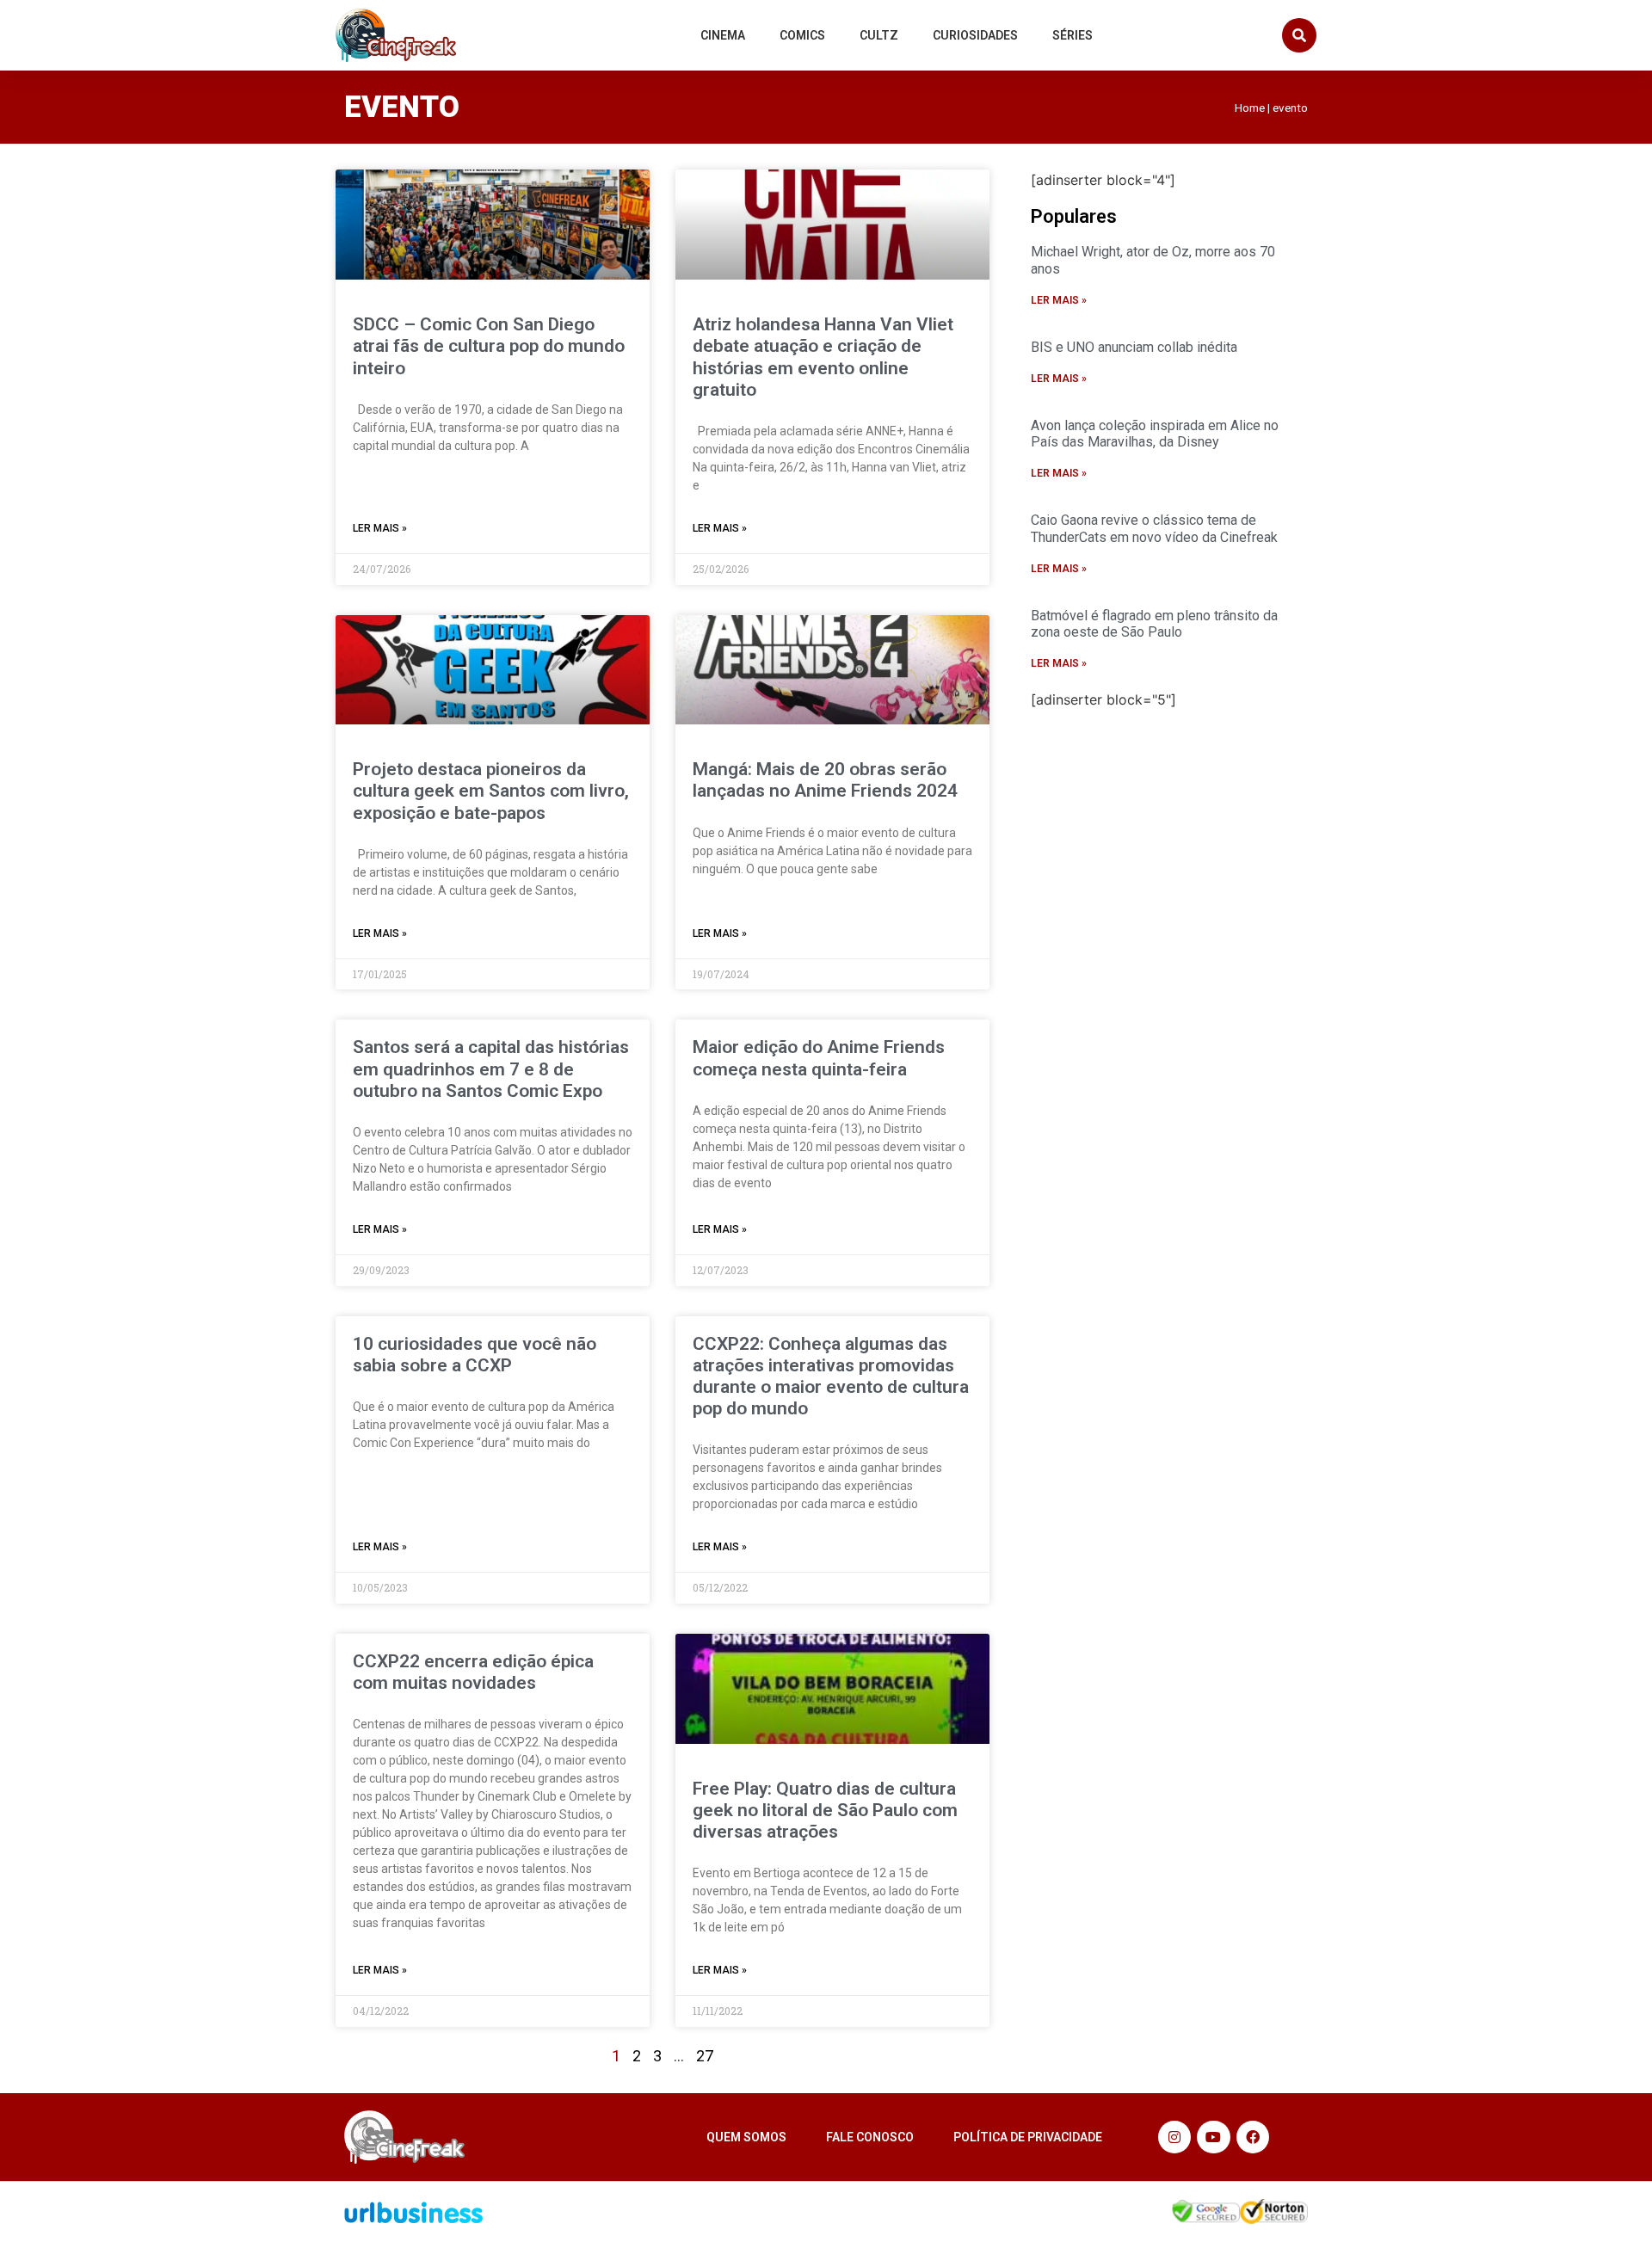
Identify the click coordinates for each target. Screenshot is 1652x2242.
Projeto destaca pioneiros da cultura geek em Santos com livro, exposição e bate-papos (491, 791)
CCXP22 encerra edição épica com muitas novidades (473, 1672)
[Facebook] (1253, 2137)
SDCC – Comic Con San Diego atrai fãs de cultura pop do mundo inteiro (489, 346)
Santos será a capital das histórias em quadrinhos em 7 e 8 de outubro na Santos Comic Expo (491, 1069)
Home (1250, 108)
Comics (802, 35)
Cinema (723, 35)
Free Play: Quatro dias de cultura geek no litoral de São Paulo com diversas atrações (825, 1810)
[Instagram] (1174, 2137)
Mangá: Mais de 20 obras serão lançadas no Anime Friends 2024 (825, 780)
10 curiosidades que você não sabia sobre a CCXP (475, 1355)
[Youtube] (1213, 2137)
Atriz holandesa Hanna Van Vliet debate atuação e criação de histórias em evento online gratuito (823, 357)
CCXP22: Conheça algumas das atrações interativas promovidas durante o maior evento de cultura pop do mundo (831, 1377)
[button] (1299, 35)
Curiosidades (975, 35)
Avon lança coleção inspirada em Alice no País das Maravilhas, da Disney (1155, 434)
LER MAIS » (380, 528)
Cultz (879, 35)
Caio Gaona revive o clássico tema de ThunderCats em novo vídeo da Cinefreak (1154, 528)
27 (705, 2056)
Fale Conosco (870, 2137)
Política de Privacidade (1028, 2137)
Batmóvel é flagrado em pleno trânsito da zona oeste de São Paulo (1154, 624)
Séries (1073, 35)
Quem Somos (746, 2137)
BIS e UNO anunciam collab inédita (1134, 347)
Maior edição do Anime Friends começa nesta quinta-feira (819, 1058)
